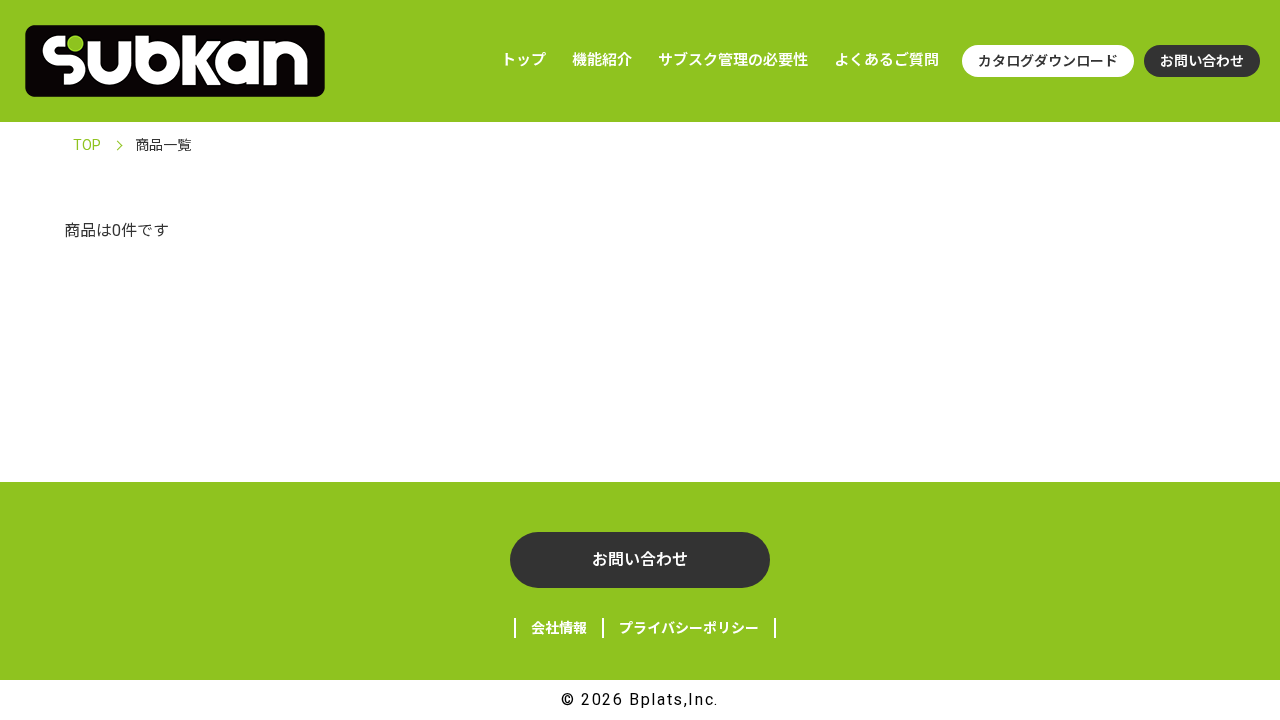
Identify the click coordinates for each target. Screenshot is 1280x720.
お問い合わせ (1202, 61)
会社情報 (559, 628)
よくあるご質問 (886, 60)
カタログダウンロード (1048, 61)
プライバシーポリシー (689, 628)
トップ (523, 60)
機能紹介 (602, 60)
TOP (87, 145)
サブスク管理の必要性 (733, 60)
